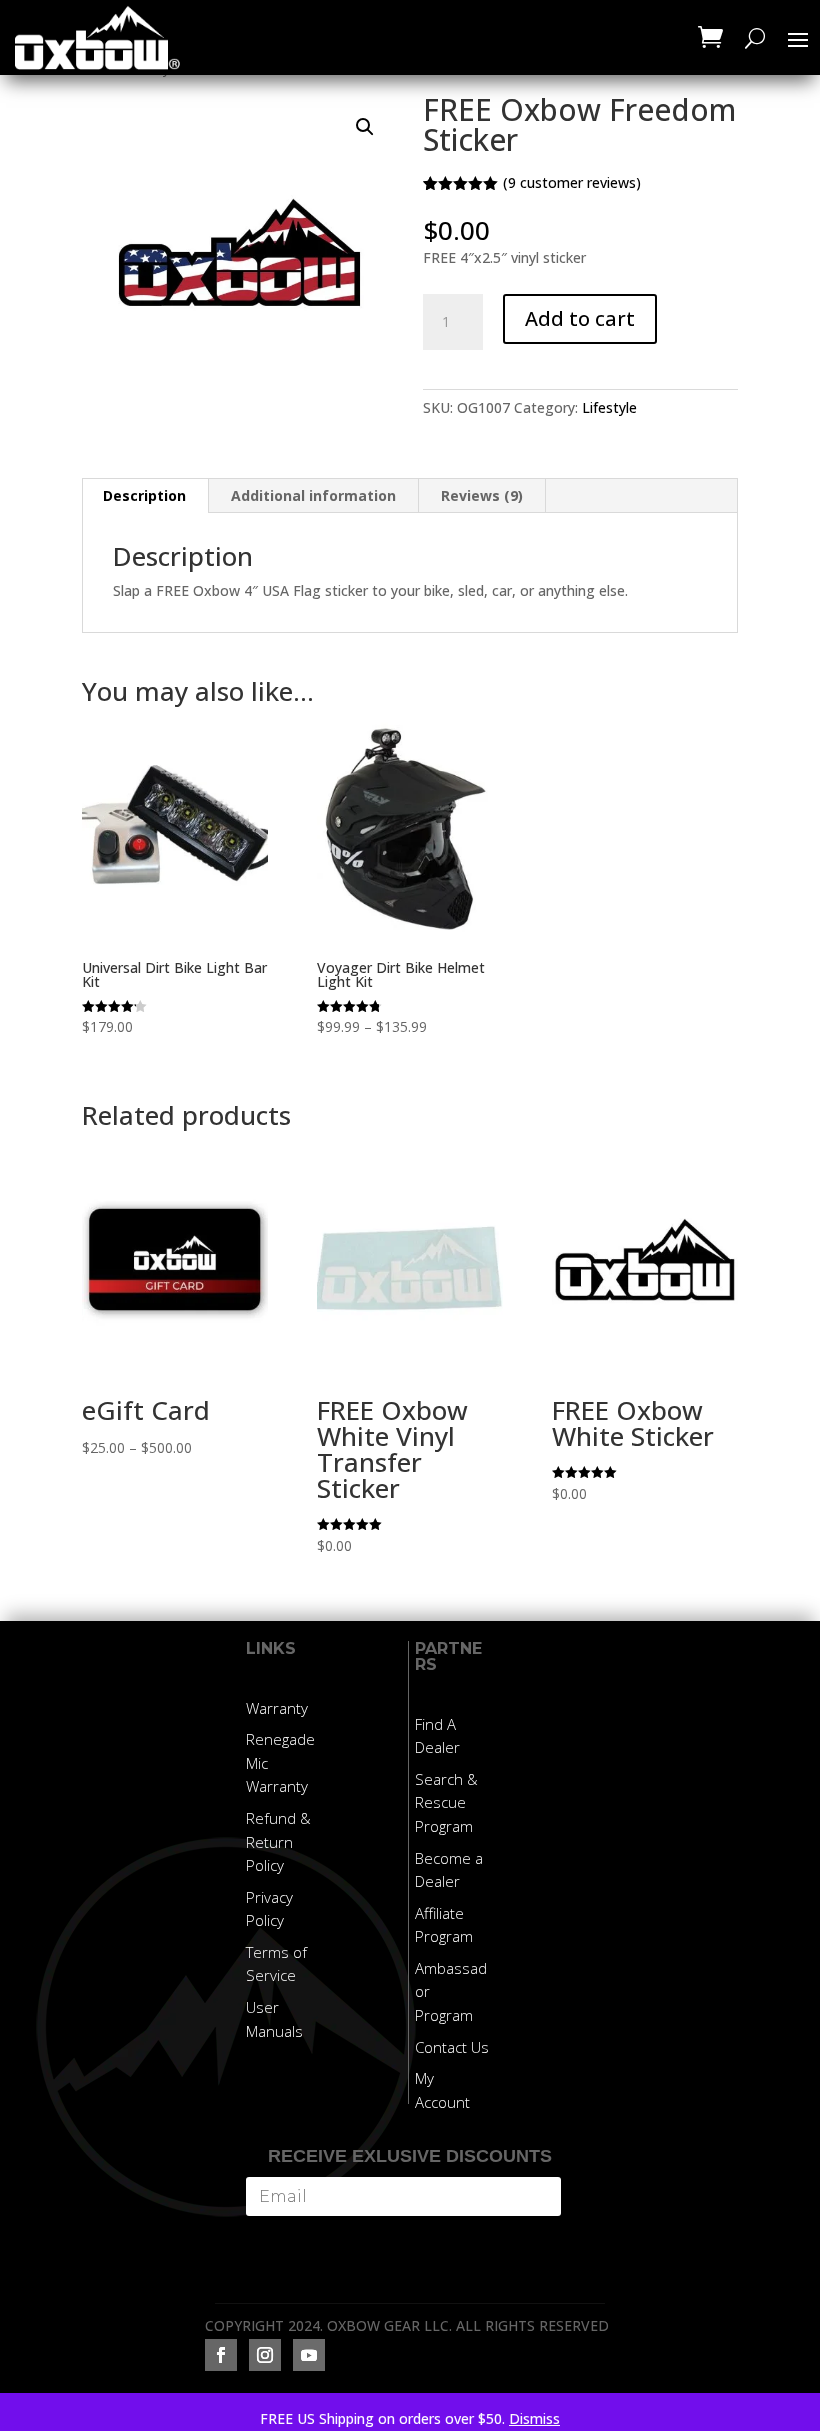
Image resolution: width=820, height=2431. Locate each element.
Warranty (277, 1708)
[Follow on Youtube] (309, 2355)
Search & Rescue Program (446, 1803)
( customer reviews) (572, 182)
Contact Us (452, 2047)
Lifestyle (609, 407)
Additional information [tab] (313, 495)
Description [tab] (144, 495)
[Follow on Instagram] (265, 2355)
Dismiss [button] (534, 2418)
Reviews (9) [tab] (482, 495)
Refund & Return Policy (278, 1842)
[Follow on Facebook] (221, 2355)
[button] (365, 127)
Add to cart (580, 318)
